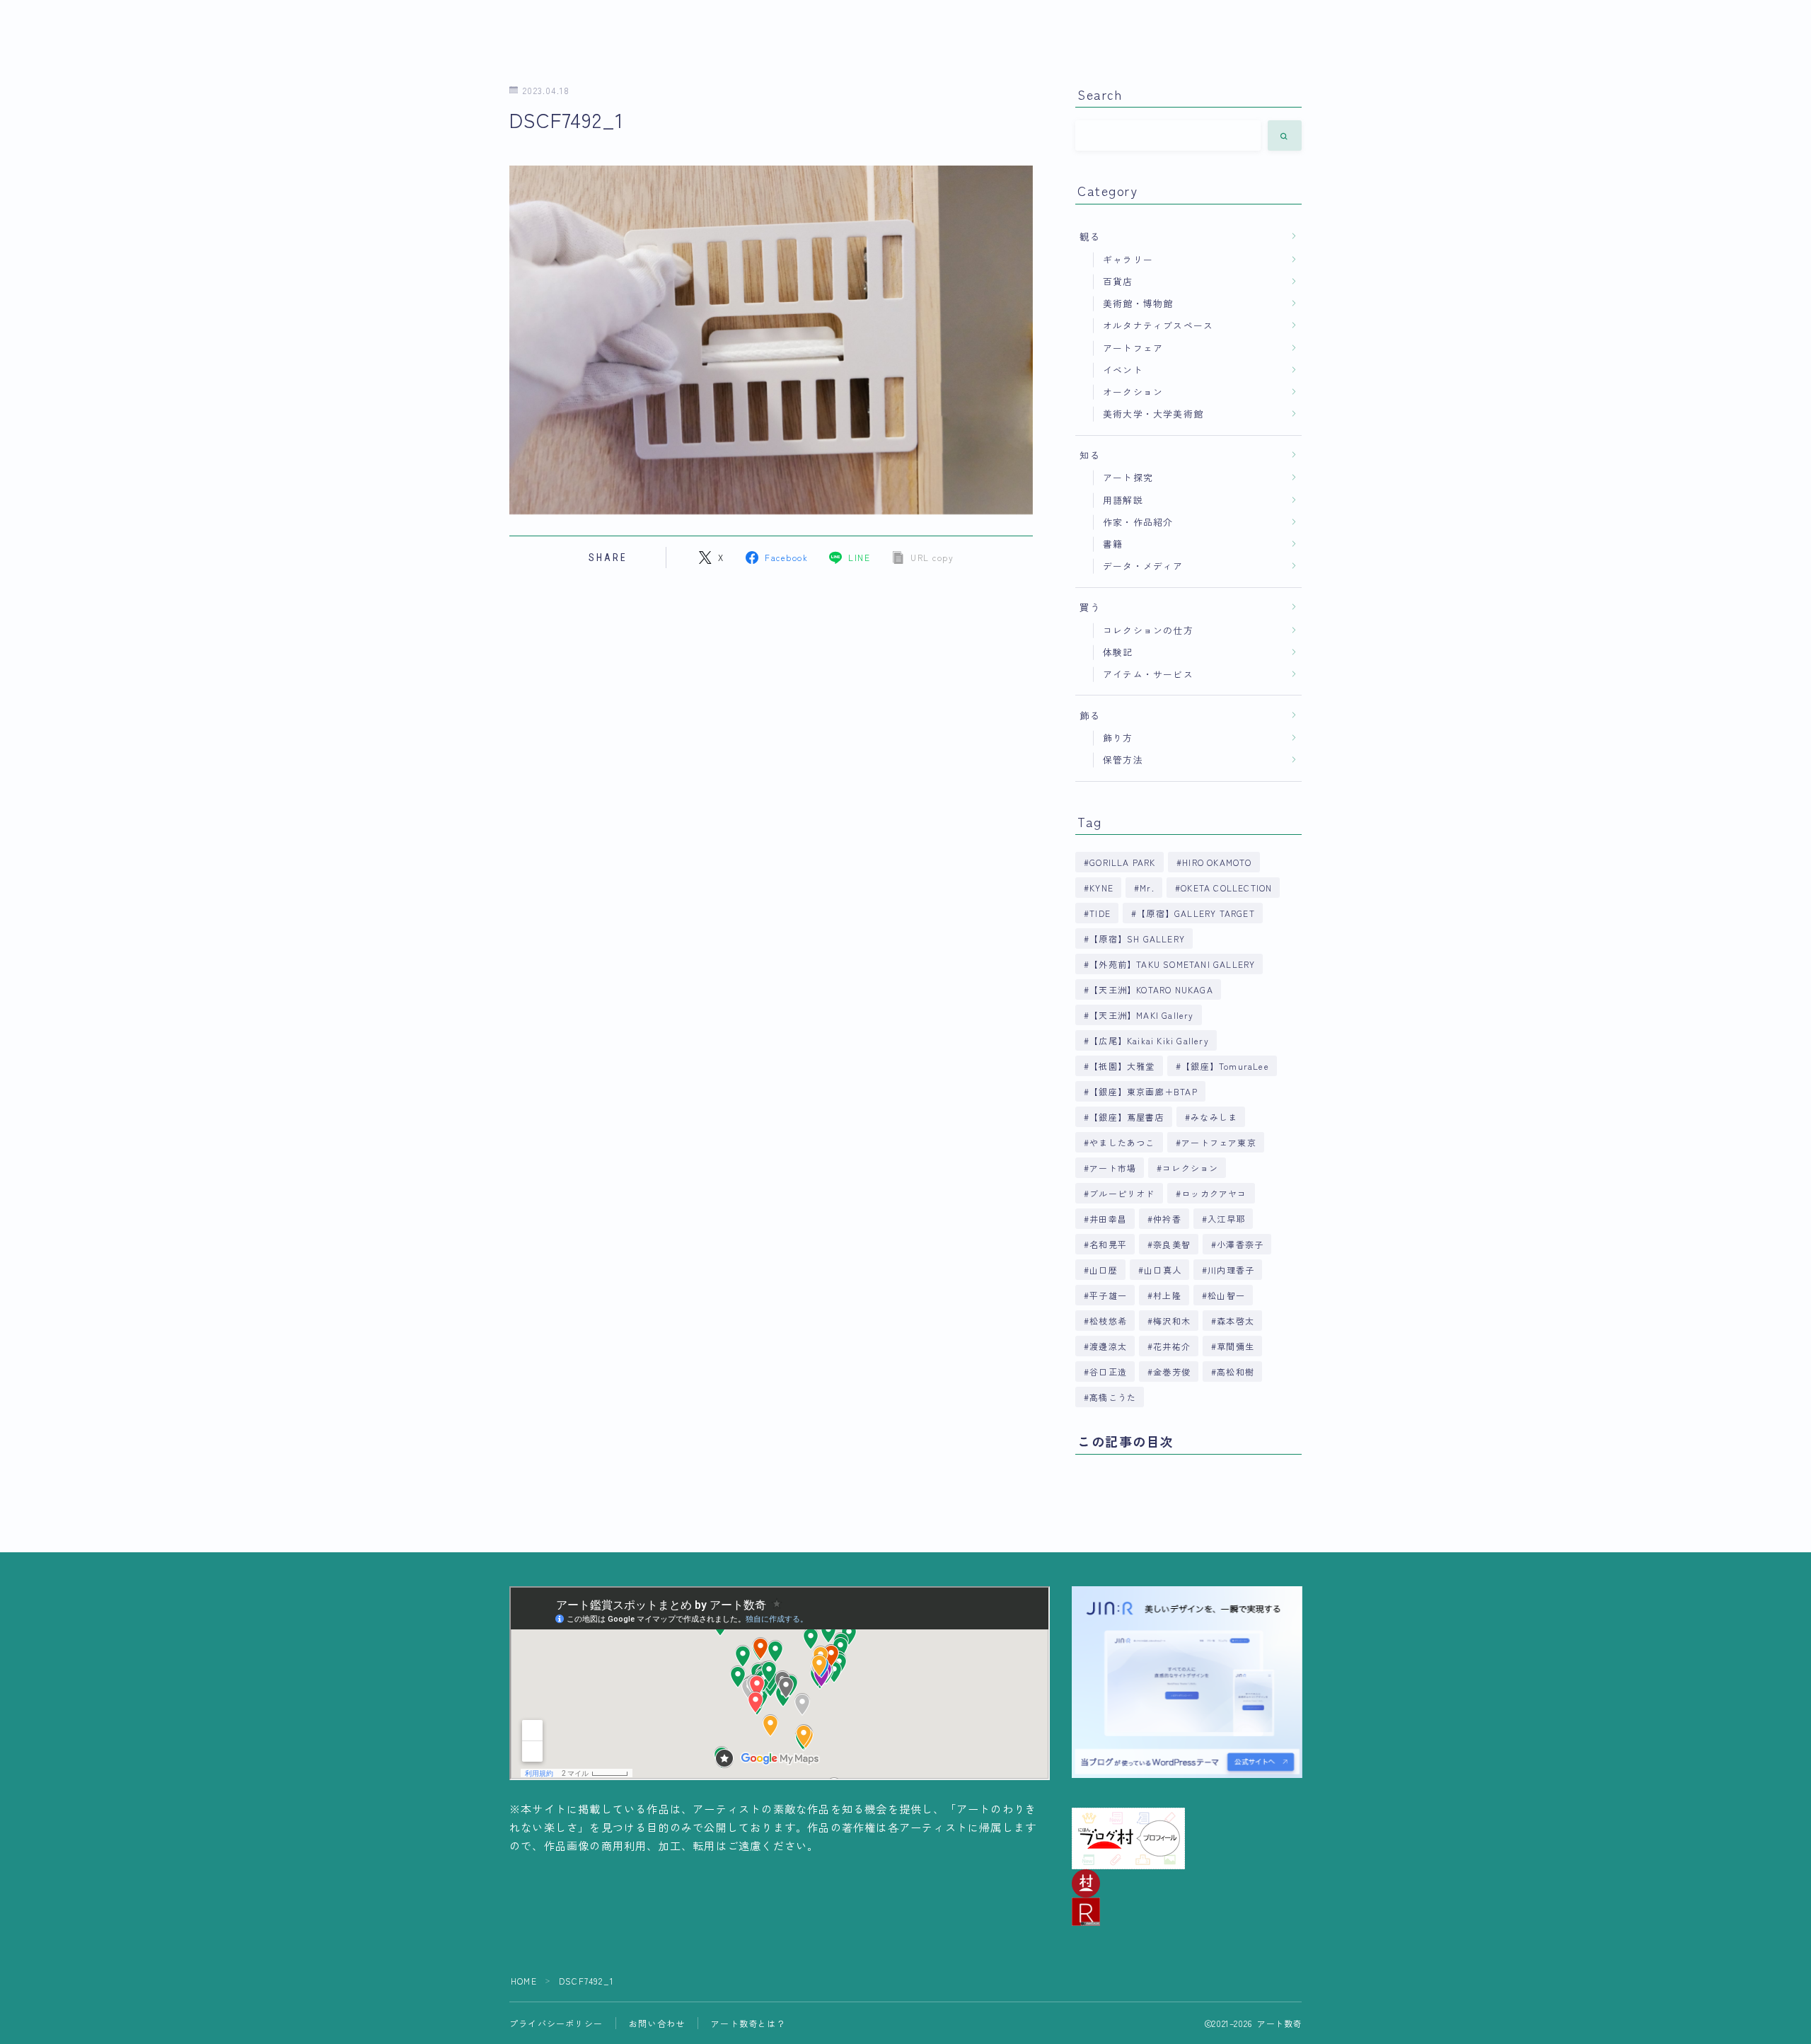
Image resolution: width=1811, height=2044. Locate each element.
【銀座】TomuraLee (1225, 1066)
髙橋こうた (1113, 1397)
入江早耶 (1226, 1219)
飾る (1090, 715)
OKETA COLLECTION (1226, 888)
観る (1090, 236)
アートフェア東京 (1219, 1142)
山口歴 (1104, 1270)
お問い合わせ (657, 2023)
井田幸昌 (1108, 1219)
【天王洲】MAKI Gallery (1141, 1015)
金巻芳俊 (1172, 1372)
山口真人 (1163, 1270)
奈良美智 (1172, 1244)
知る (1090, 455)
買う (1090, 607)
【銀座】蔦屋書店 (1127, 1117)
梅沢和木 (1172, 1321)
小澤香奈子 (1241, 1244)
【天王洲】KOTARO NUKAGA (1151, 989)
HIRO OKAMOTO (1217, 862)
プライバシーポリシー (556, 2023)
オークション (1133, 392)
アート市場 (1113, 1168)
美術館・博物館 (1138, 303)
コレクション (1191, 1168)
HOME (524, 1981)
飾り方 (1118, 738)
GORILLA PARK (1122, 862)
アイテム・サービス (1148, 674)
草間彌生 (1236, 1346)
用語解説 (1123, 500)
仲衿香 (1167, 1219)
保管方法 (1123, 760)
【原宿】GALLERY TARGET (1196, 913)
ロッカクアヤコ (1214, 1193)
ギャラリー (1128, 259)
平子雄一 (1108, 1295)
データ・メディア (1143, 566)
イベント (1123, 370)
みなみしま (1214, 1117)
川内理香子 (1231, 1270)
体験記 (1118, 652)
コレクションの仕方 (1148, 630)
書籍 (1113, 544)
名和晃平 (1108, 1244)
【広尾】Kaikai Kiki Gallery (1149, 1040)
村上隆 (1167, 1295)
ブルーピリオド (1122, 1193)
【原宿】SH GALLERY (1137, 939)
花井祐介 (1172, 1346)
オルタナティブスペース (1158, 325)
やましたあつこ (1122, 1142)
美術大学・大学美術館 (1153, 414)
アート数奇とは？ (748, 2023)
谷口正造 (1108, 1372)
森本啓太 (1236, 1321)
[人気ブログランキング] (1187, 1912)
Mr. (1147, 888)
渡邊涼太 (1108, 1346)
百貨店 (1118, 281)
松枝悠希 (1108, 1321)
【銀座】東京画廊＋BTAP (1144, 1091)
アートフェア (1133, 348)
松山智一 (1226, 1295)
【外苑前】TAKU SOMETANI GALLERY (1172, 964)
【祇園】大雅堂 (1122, 1066)
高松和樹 (1236, 1372)
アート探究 (1128, 477)
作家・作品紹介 (1138, 522)
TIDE (1100, 913)
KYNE (1101, 888)
